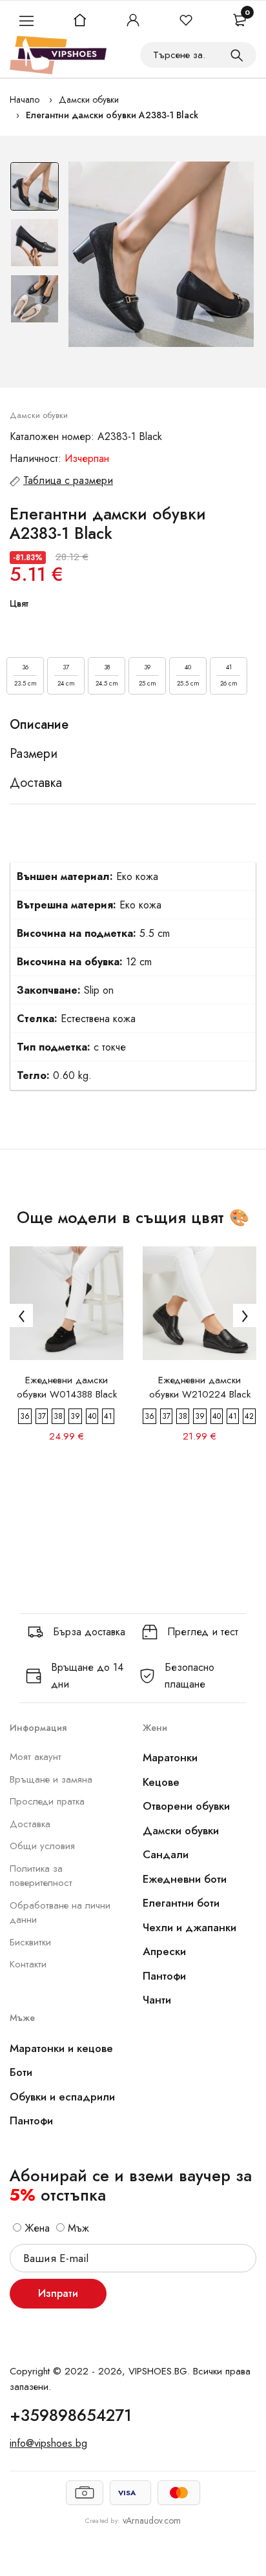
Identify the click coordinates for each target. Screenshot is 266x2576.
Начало (25, 99)
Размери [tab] (34, 754)
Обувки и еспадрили (62, 2097)
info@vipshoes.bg (48, 2443)
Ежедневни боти (185, 1879)
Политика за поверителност (41, 1876)
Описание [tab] (39, 725)
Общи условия (42, 1846)
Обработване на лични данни (60, 1913)
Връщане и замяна (51, 1779)
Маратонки (170, 1757)
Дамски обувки (89, 99)
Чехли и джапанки (189, 1927)
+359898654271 (71, 2415)
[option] (35, 190)
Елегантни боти (181, 1903)
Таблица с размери (68, 480)
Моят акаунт (36, 1757)
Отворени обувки (186, 1806)
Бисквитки (30, 1942)
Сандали (166, 1854)
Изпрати (58, 2293)
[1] (237, 55)
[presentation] (21, 1315)
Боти (21, 2072)
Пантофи (164, 1976)
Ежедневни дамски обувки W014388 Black (67, 1387)
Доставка (30, 1824)
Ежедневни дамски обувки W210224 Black (200, 1387)
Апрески (164, 1951)
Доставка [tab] (36, 783)
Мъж (77, 2228)
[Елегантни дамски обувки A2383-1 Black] (161, 254)
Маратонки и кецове (61, 2048)
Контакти (28, 1964)
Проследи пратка (47, 1801)
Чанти (157, 2000)
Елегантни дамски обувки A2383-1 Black (112, 115)
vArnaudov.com (152, 2520)
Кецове (161, 1782)
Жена (36, 2228)
